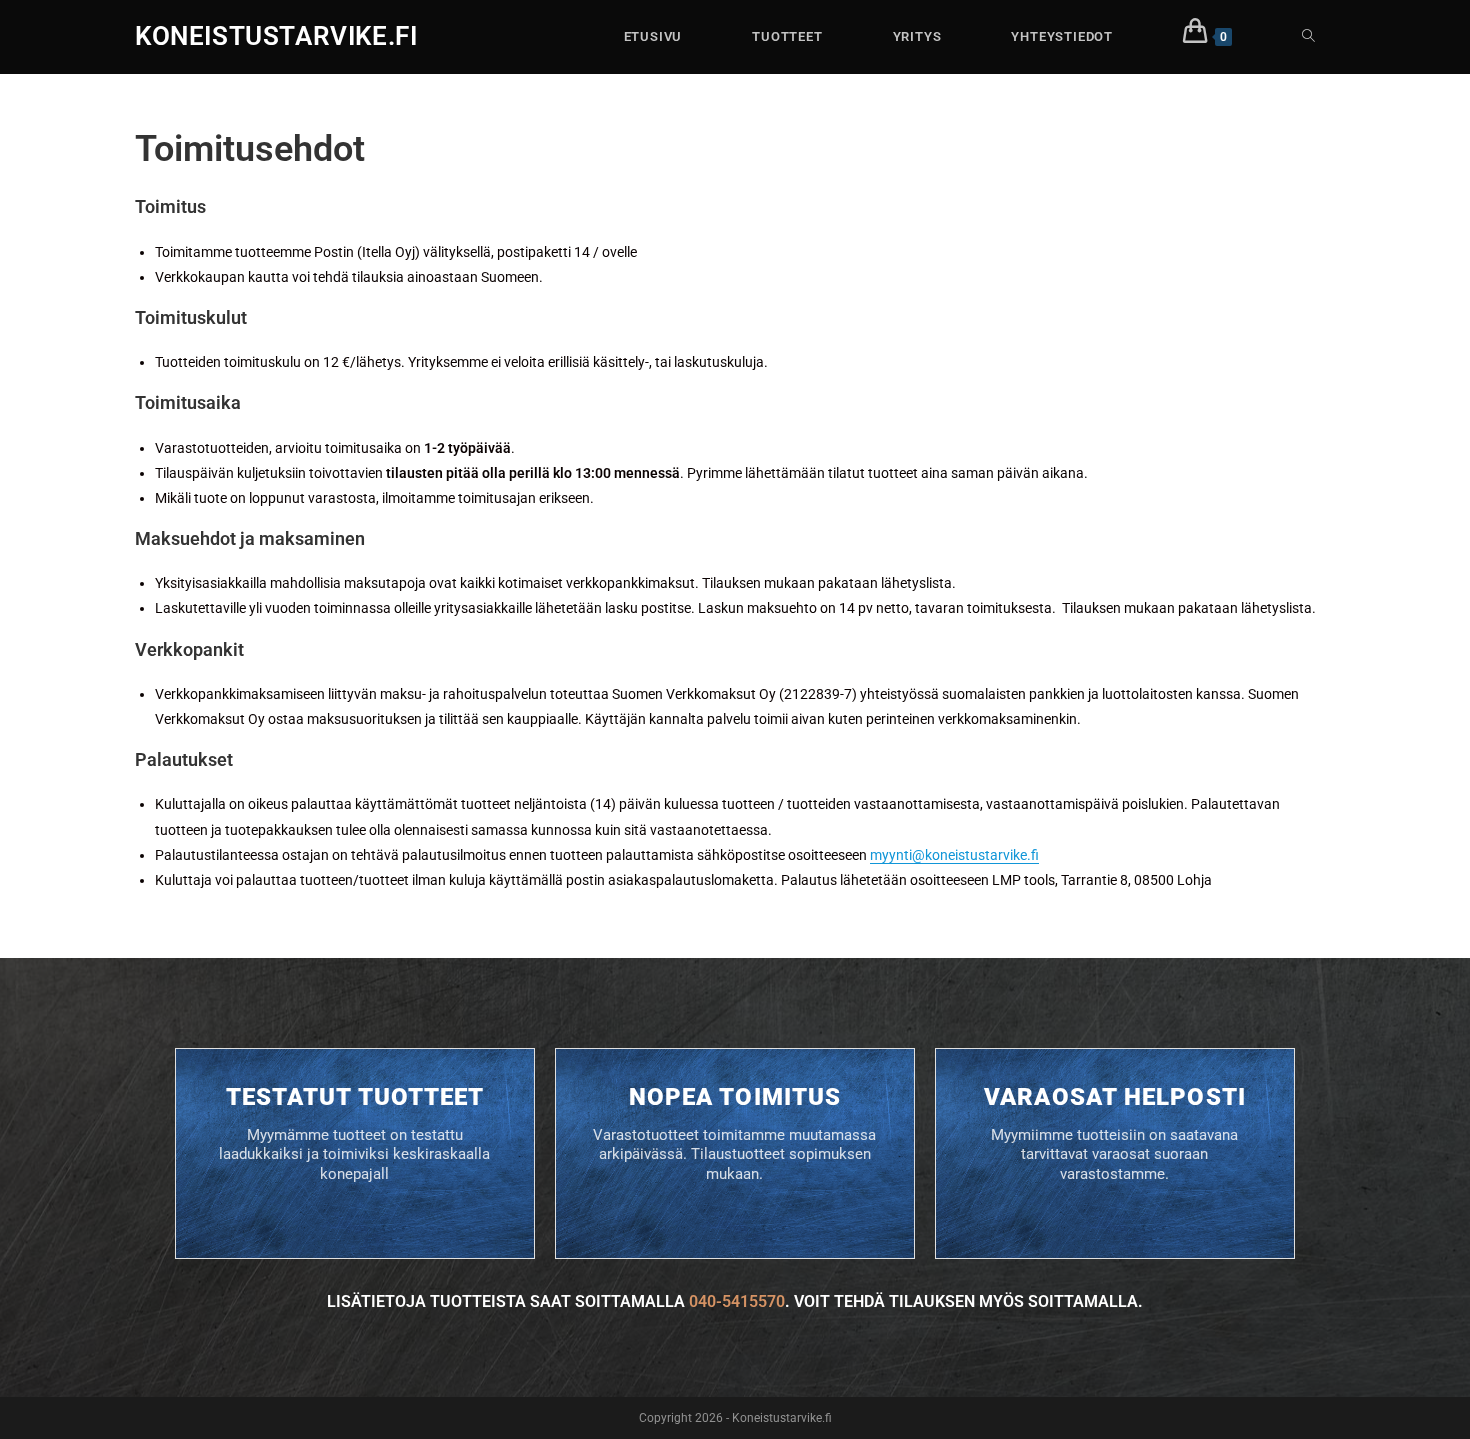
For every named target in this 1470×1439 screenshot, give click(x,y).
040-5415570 (737, 1301)
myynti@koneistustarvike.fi (954, 855)
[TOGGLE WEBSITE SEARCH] (1308, 37)
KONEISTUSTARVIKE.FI (276, 36)
